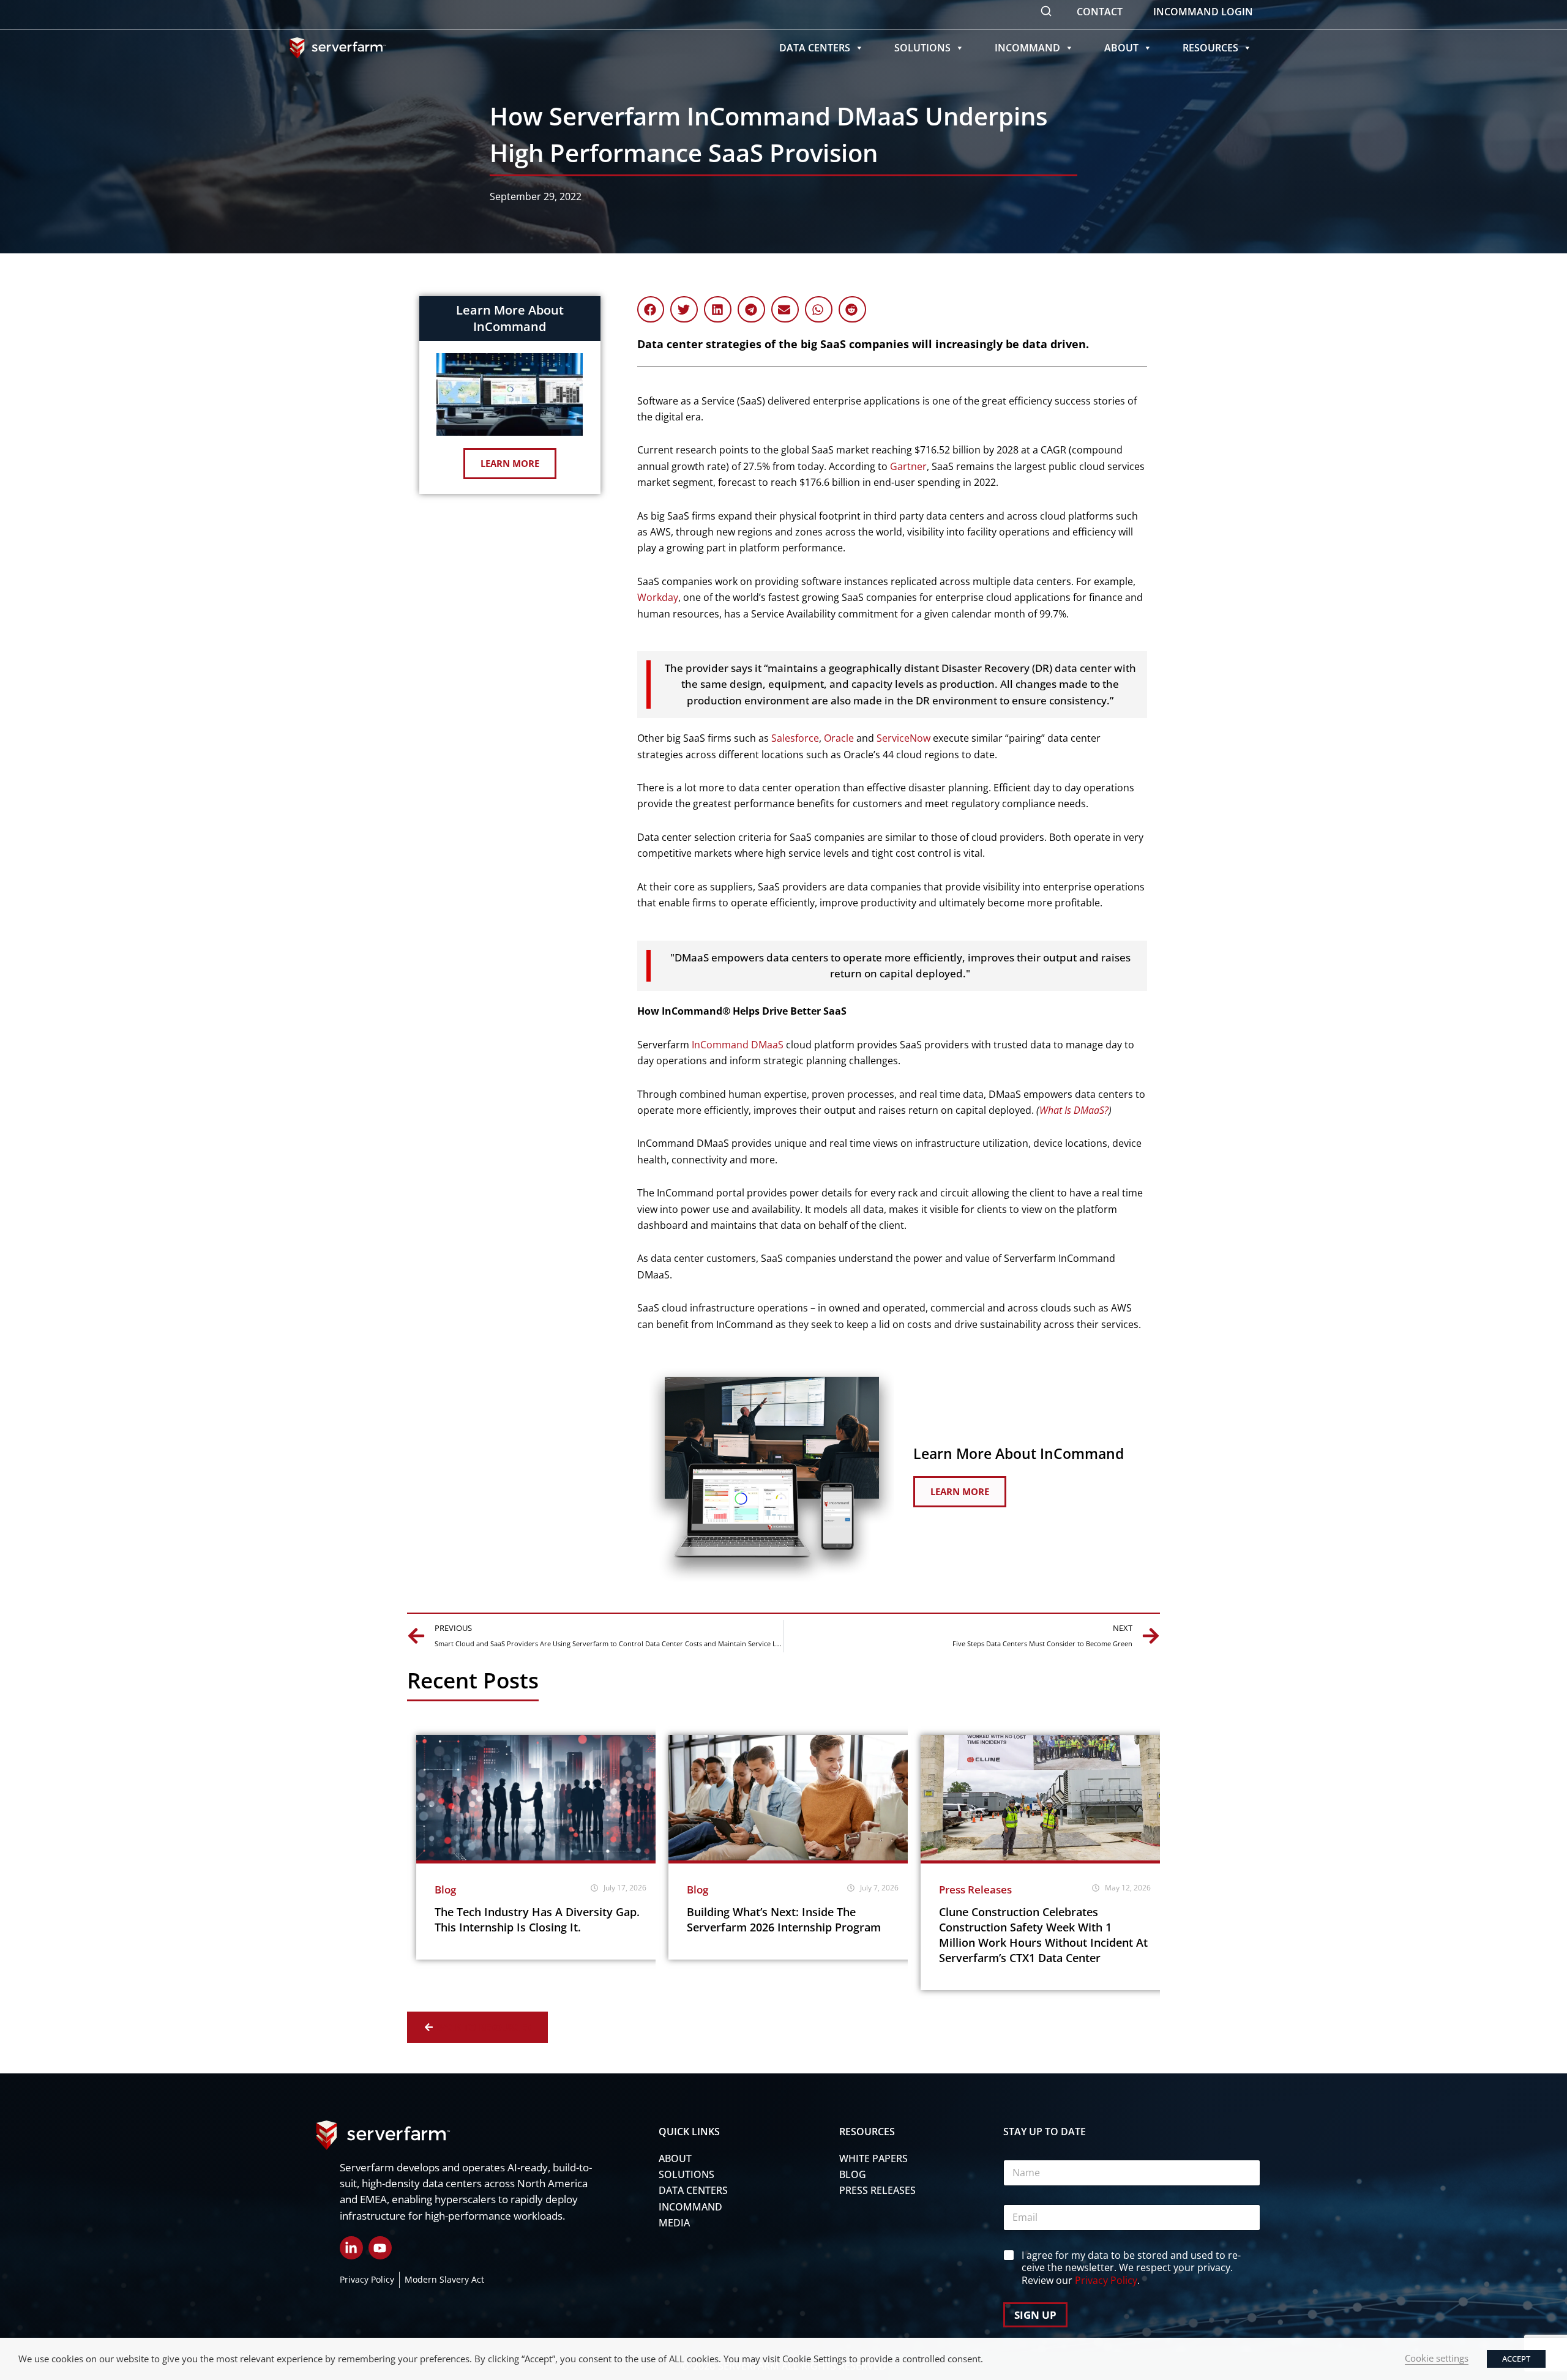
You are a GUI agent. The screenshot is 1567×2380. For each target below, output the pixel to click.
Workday (658, 597)
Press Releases (975, 1889)
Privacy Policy (1106, 2280)
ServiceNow (903, 738)
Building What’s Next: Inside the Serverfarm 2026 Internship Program (784, 1919)
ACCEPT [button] (1516, 2359)
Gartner (908, 466)
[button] (651, 309)
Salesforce (795, 738)
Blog (445, 1889)
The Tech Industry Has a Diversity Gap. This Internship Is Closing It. (537, 1919)
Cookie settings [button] (1437, 2358)
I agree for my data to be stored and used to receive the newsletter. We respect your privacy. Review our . (1131, 2268)
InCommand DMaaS (738, 1045)
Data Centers (815, 48)
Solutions (922, 48)
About (1121, 48)
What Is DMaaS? (1074, 1110)
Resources (1210, 48)
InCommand (1027, 48)
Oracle (839, 738)
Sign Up (1035, 2315)
